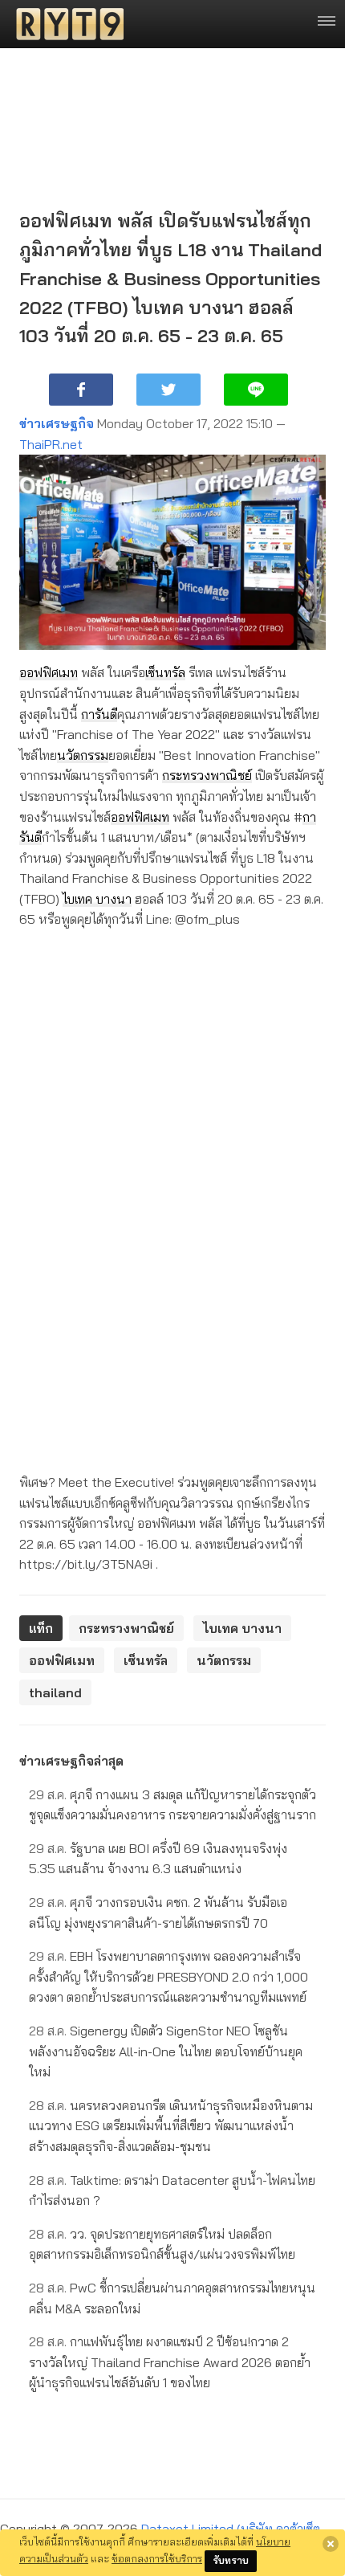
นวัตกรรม (83, 755)
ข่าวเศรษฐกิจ (57, 423)
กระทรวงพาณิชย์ (207, 775)
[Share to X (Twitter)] (168, 390)
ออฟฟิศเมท (49, 672)
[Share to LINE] (256, 390)
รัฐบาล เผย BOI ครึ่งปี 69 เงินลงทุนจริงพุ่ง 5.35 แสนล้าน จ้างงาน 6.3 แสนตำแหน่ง (158, 1859)
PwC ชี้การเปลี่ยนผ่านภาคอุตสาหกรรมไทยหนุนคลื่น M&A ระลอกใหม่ (172, 2298)
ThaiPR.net (51, 444)
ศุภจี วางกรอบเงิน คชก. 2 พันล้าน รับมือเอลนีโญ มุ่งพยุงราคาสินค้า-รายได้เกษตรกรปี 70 (158, 1913)
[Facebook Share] (81, 390)
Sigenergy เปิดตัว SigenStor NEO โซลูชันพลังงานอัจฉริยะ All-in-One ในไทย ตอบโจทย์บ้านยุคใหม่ (166, 2051)
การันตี (99, 714)
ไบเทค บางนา (97, 899)
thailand (55, 1692)
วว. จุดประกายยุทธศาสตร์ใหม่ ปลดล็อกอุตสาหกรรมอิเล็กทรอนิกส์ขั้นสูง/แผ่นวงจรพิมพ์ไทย (162, 2244)
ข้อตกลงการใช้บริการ (157, 2558)
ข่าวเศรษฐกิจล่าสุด (71, 1761)
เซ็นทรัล (165, 672)
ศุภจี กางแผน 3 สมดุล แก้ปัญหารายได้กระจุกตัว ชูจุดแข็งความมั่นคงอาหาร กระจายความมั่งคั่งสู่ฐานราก (172, 1805)
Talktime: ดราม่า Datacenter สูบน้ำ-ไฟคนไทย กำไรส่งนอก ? (172, 2190)
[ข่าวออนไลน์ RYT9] (65, 24)
